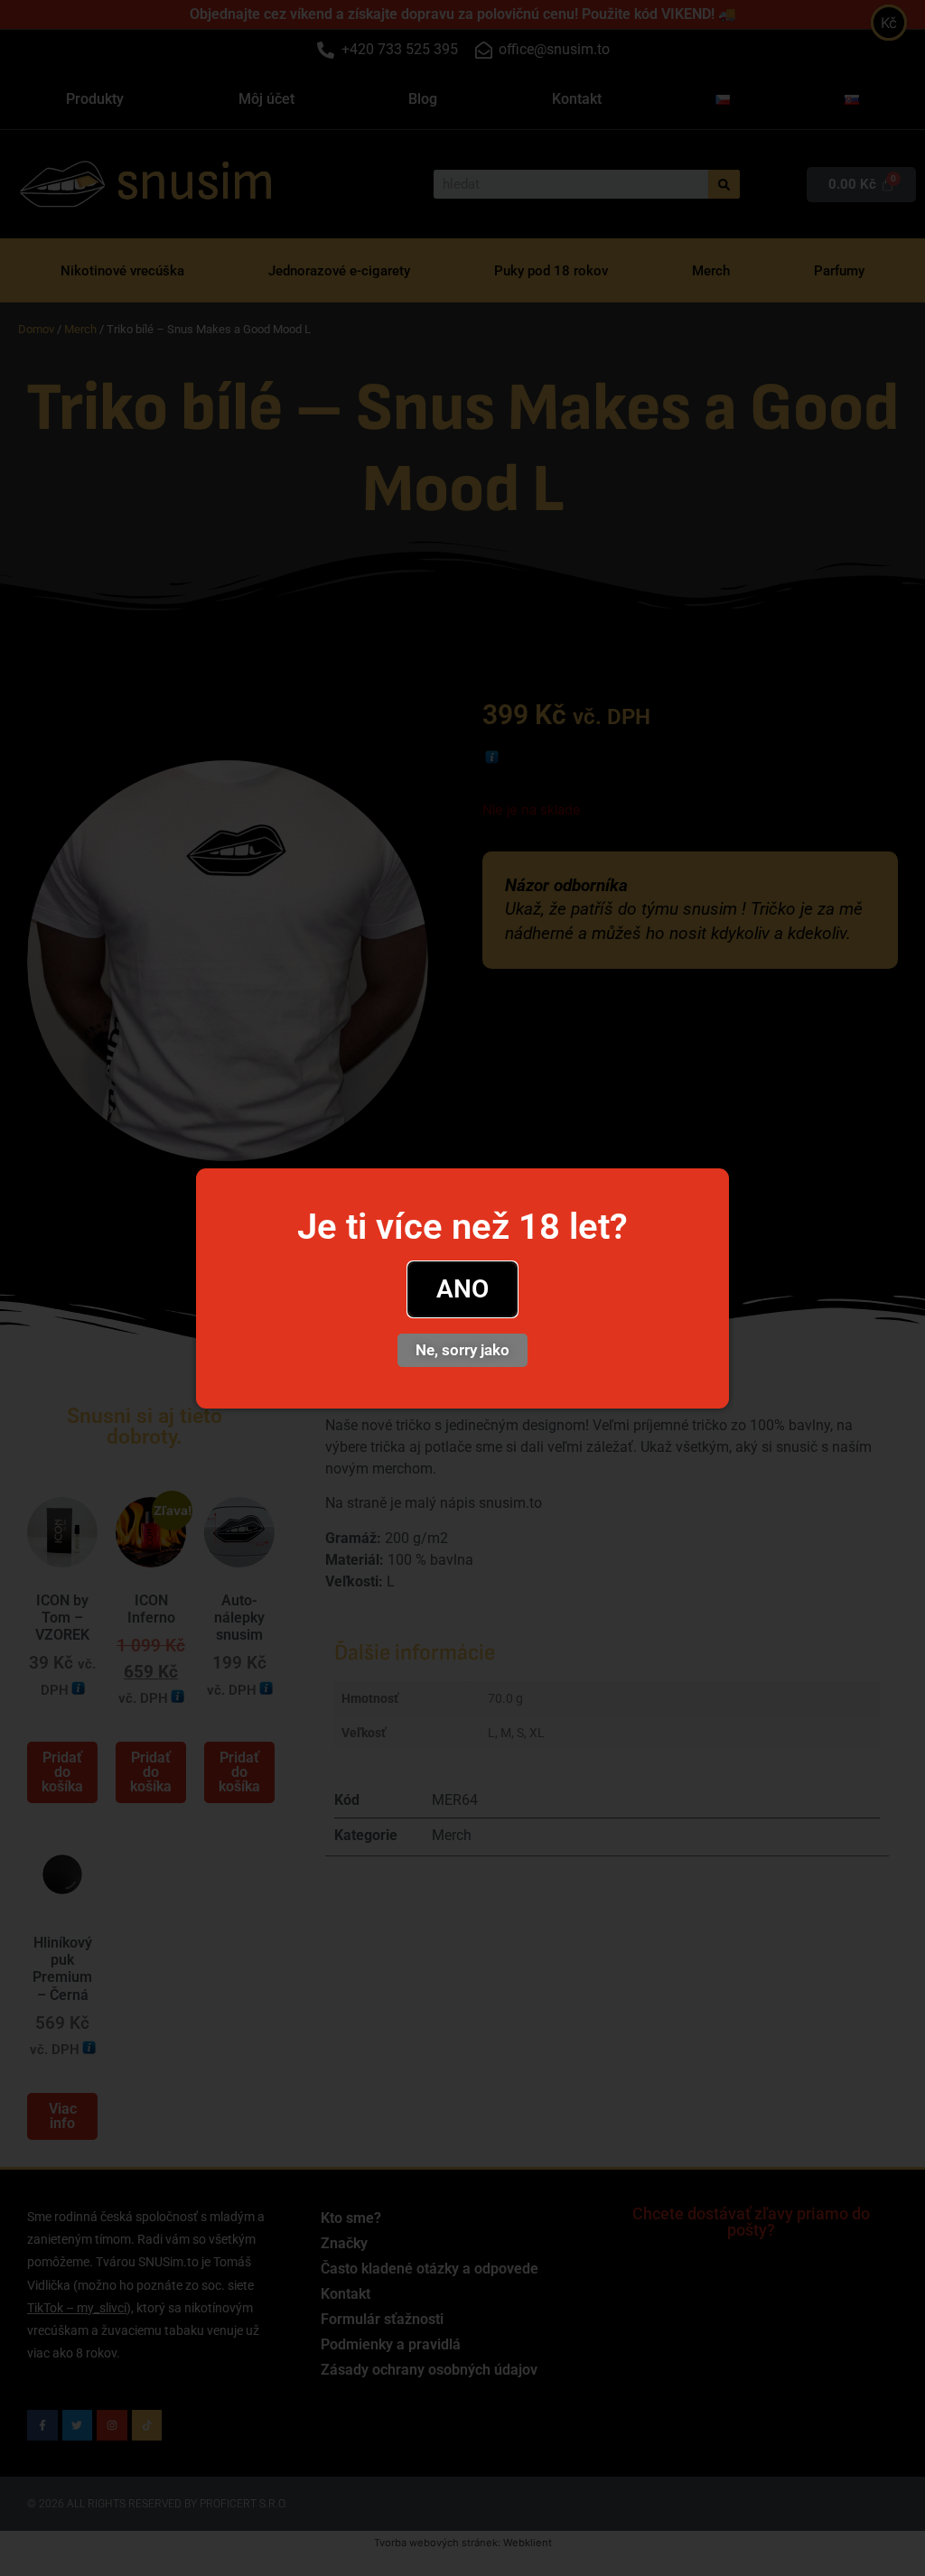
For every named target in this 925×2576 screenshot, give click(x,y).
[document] (462, 1288)
